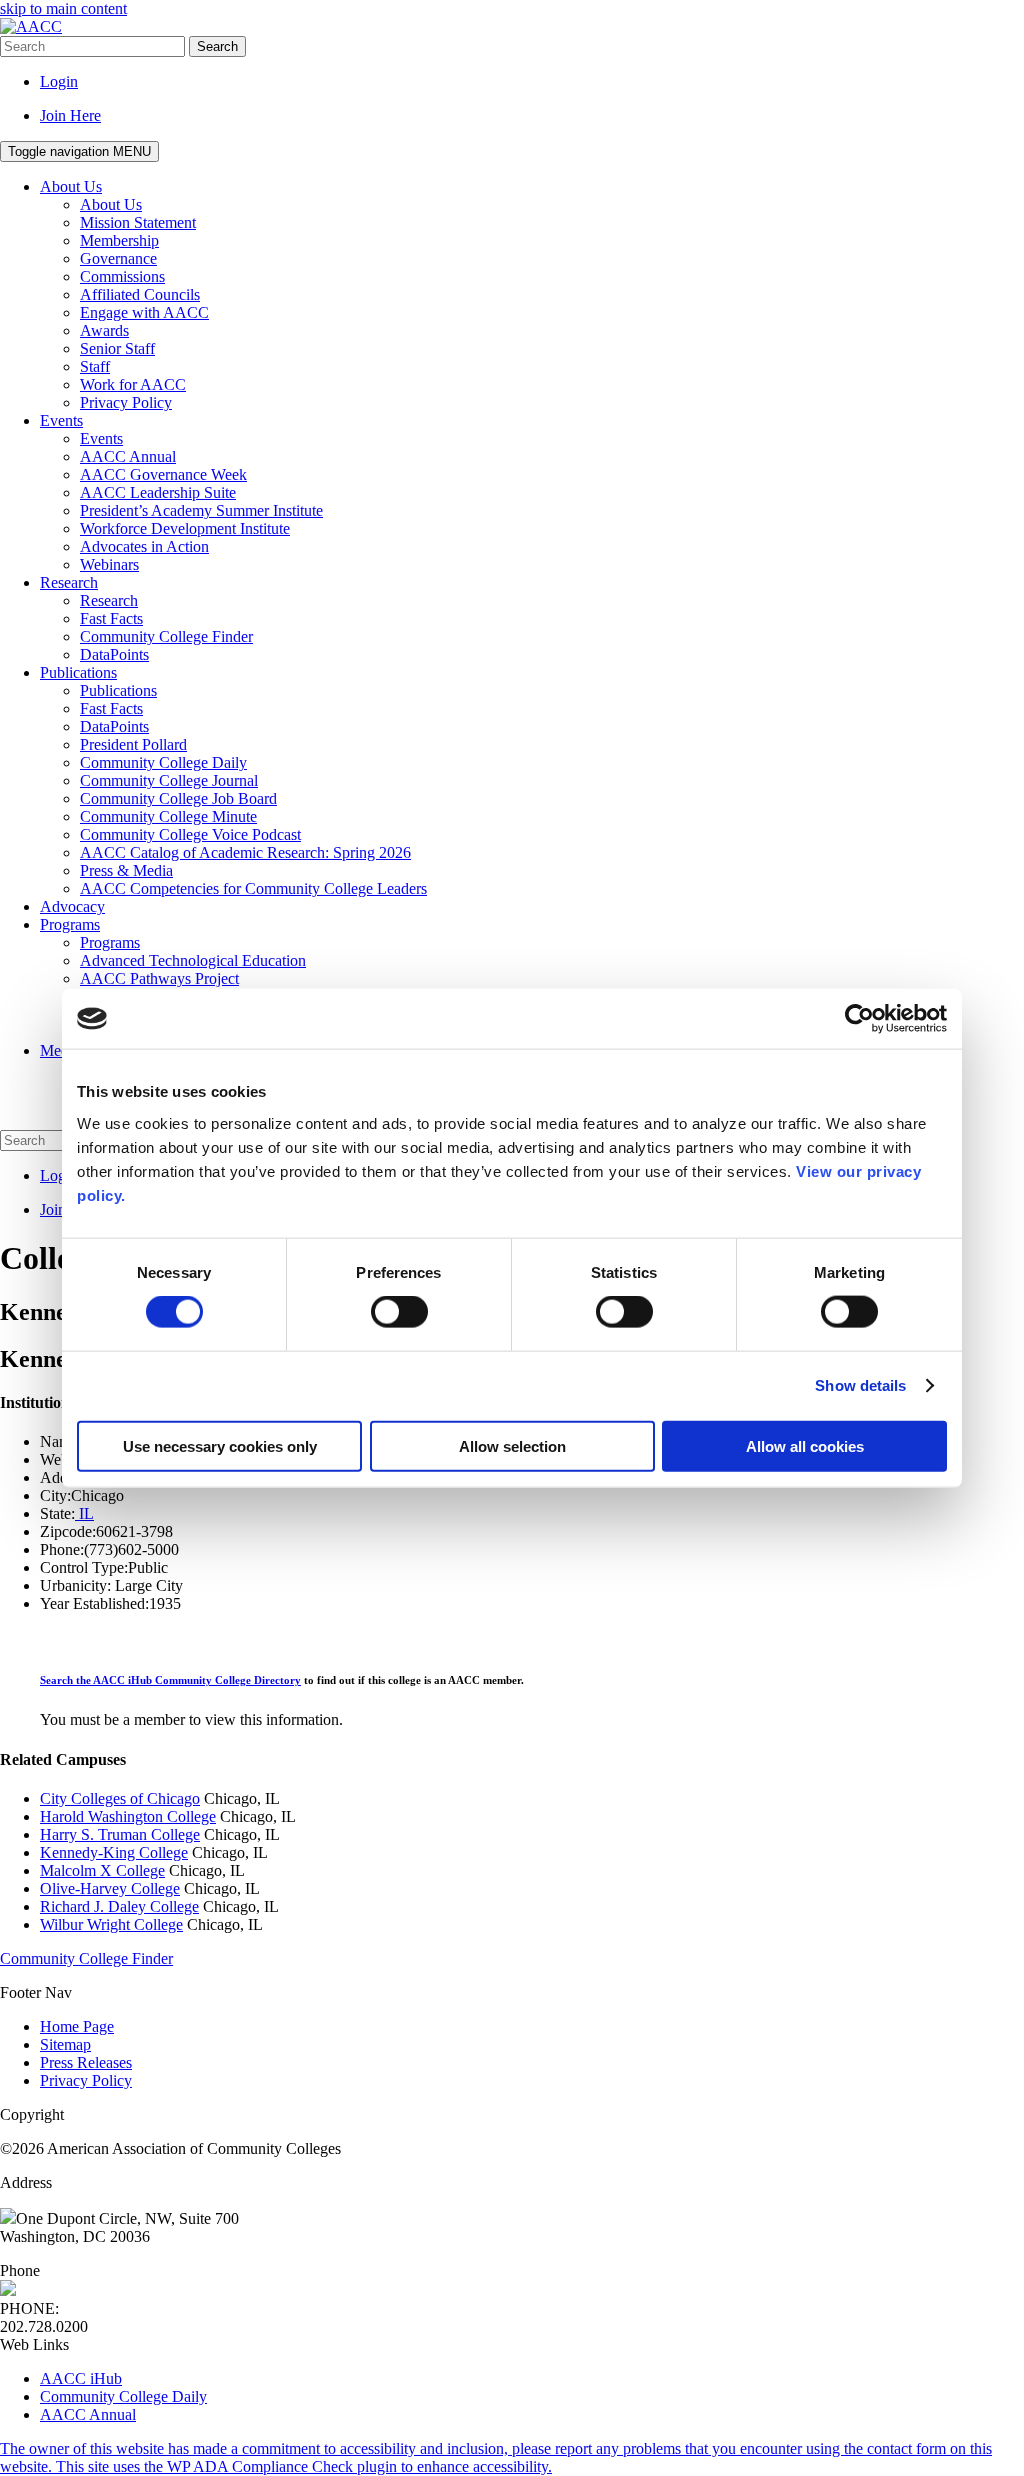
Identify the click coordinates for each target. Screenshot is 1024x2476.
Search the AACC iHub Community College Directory (170, 1680)
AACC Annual (88, 2414)
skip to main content (63, 8)
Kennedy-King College (114, 1852)
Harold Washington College (128, 1816)
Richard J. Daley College (119, 1906)
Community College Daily (123, 2396)
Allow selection (512, 1445)
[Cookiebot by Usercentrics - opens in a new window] (859, 1019)
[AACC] (31, 26)
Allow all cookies (805, 1445)
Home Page (77, 2026)
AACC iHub (81, 2378)
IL (84, 1513)
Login (59, 81)
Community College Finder (86, 1958)
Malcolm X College (102, 1870)
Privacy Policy (86, 2080)
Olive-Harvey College (110, 1888)
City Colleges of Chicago (120, 1798)
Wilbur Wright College (111, 1924)
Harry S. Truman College (120, 1834)
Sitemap (65, 2044)
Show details (860, 1385)
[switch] (399, 1312)
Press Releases (86, 2062)
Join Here (70, 115)
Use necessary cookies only (220, 1445)
